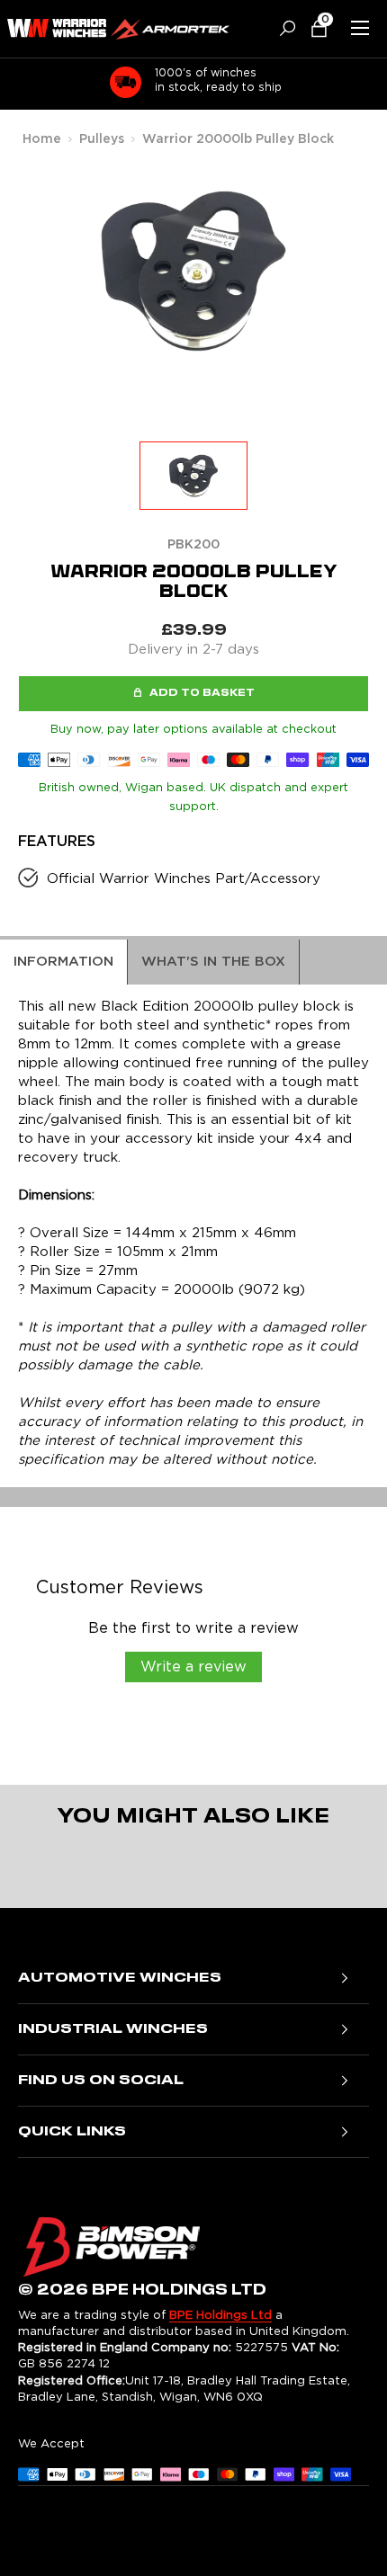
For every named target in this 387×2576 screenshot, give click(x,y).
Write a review (193, 1667)
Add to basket (202, 693)
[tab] (64, 962)
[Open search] (281, 28)
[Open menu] (360, 28)
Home (42, 139)
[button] (312, 28)
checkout (309, 730)
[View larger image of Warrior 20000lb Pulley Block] (193, 476)
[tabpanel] (193, 1235)
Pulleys (102, 139)
